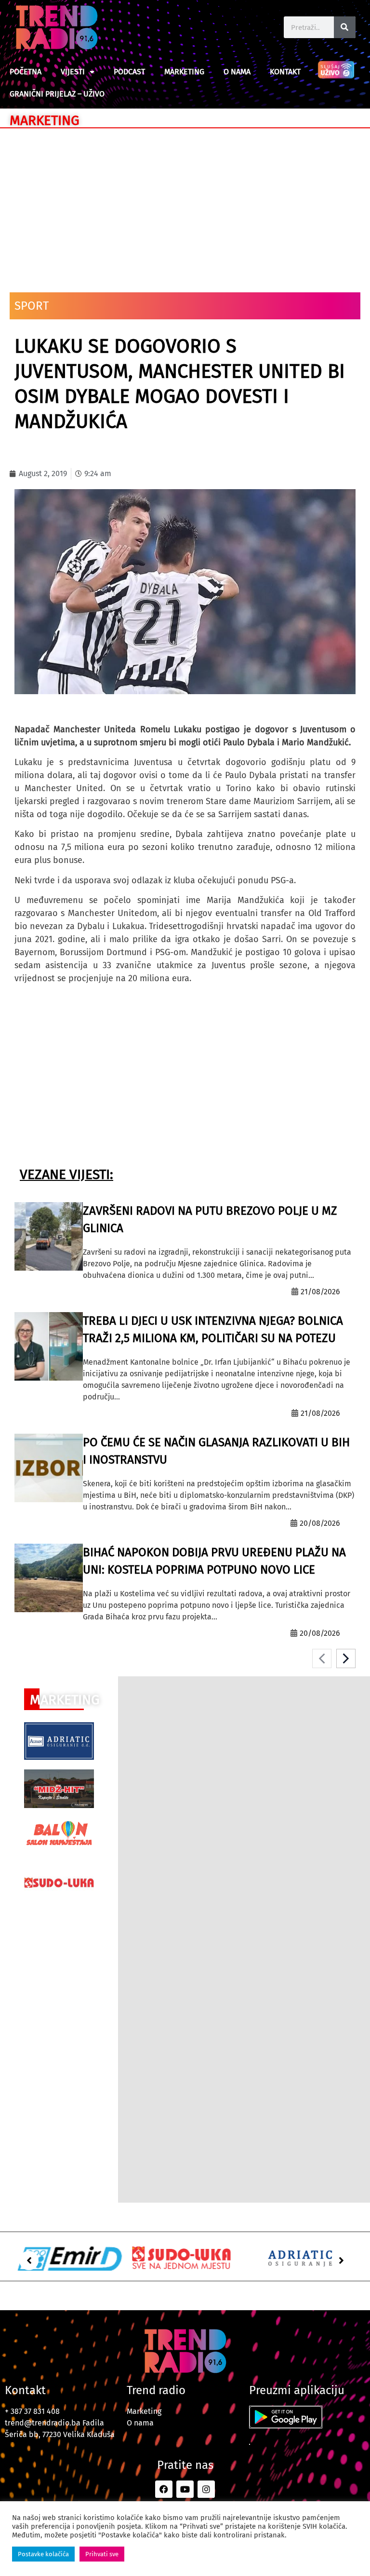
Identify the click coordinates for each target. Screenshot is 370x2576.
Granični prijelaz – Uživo (57, 94)
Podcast (129, 72)
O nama (237, 72)
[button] (29, 2261)
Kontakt (285, 72)
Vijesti (73, 72)
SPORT (32, 306)
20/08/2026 (320, 1523)
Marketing (184, 72)
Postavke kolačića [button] (43, 2554)
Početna (26, 72)
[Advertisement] (185, 206)
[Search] (345, 27)
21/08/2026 (320, 1292)
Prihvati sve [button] (102, 2554)
